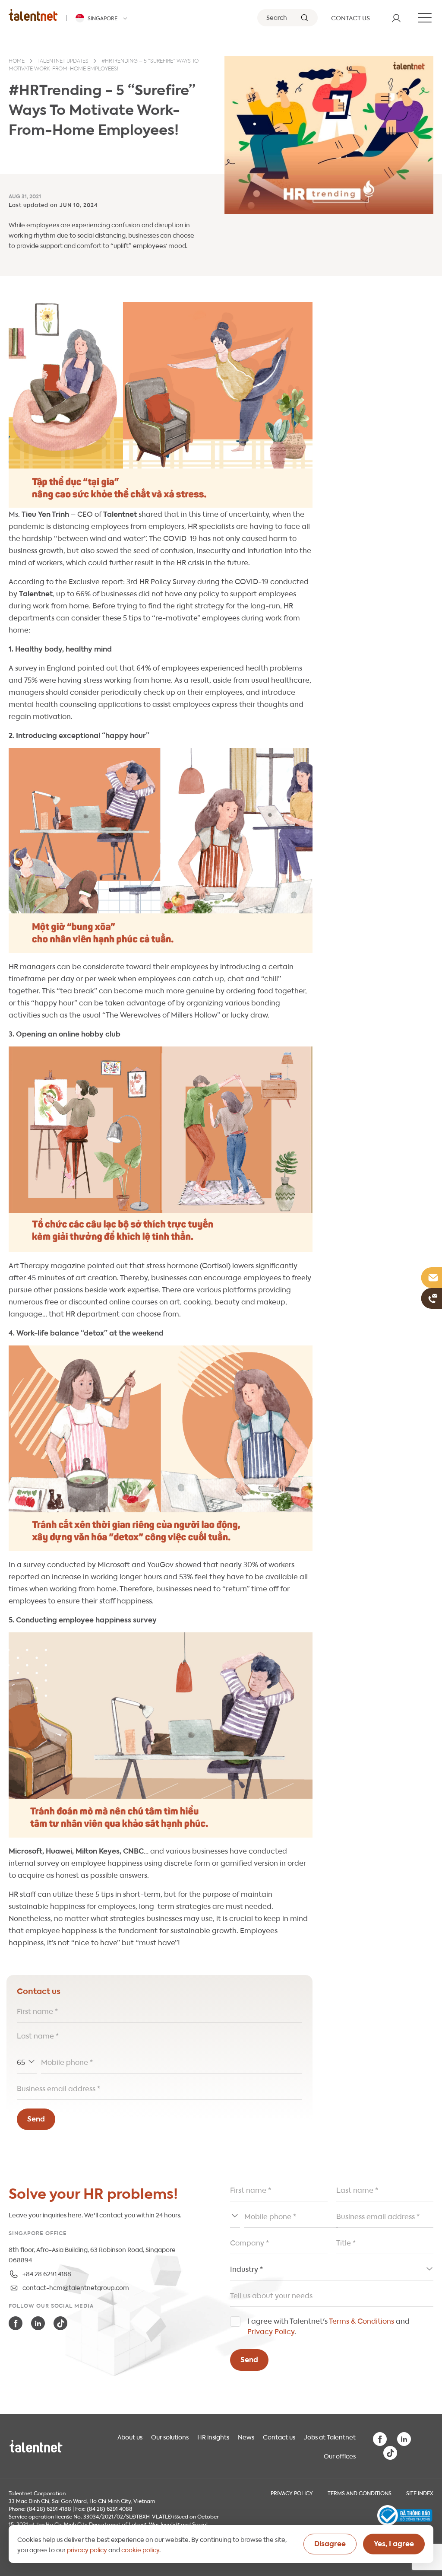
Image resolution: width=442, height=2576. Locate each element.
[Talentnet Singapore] (33, 15)
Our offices (340, 2455)
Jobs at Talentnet (330, 2436)
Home (17, 61)
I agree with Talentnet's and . (328, 2326)
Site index (420, 2493)
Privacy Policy (271, 2331)
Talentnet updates (63, 61)
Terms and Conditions (360, 2493)
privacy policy (87, 2549)
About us (130, 2436)
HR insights (213, 2436)
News (246, 2436)
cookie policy (140, 2549)
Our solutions (170, 2436)
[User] (396, 18)
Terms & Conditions (361, 2320)
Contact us (279, 2436)
